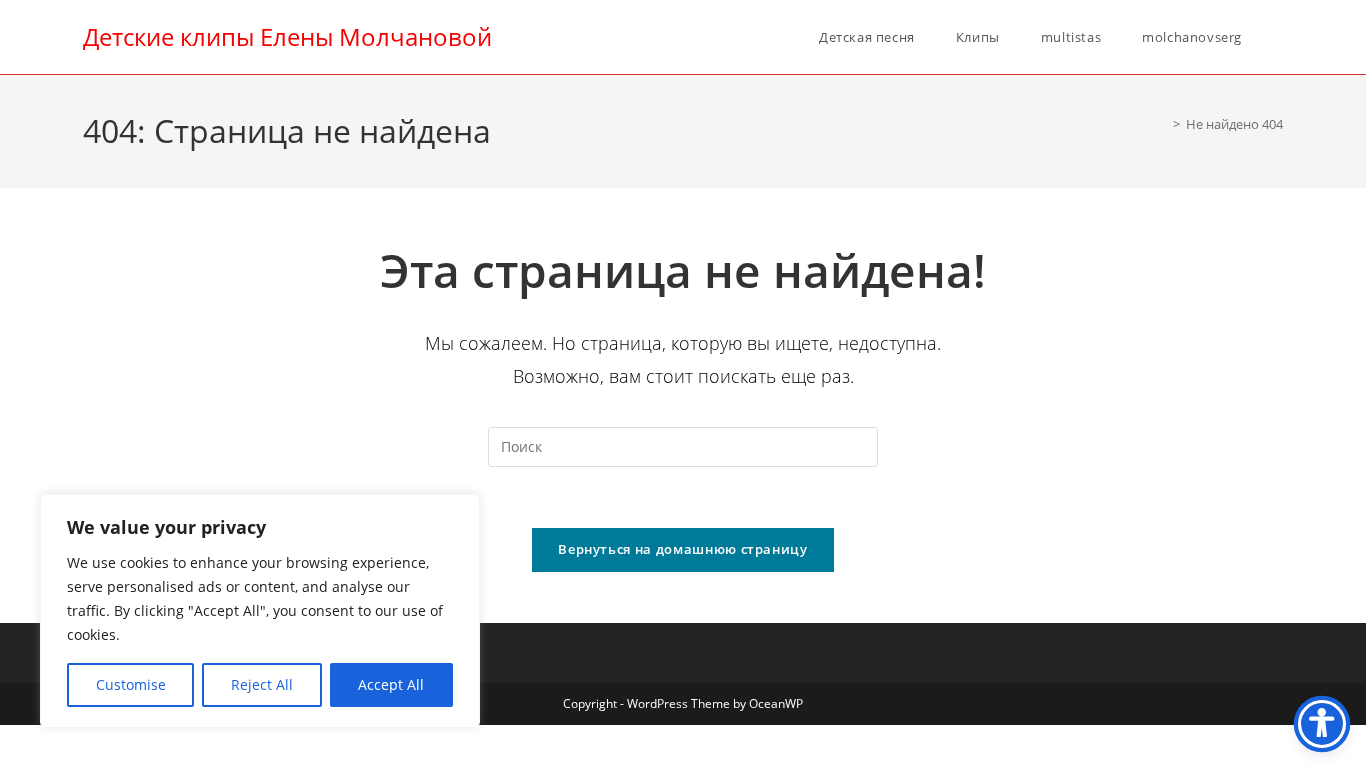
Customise (131, 684)
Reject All (262, 684)
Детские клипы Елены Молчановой (287, 36)
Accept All (391, 684)
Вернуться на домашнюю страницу (683, 549)
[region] (260, 611)
